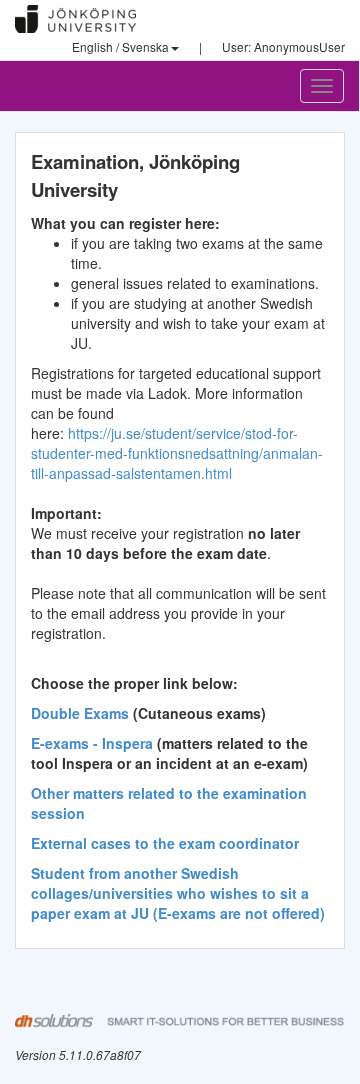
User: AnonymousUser (283, 46)
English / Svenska (120, 46)
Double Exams (80, 713)
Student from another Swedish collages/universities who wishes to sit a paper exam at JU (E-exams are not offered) (178, 893)
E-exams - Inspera (92, 743)
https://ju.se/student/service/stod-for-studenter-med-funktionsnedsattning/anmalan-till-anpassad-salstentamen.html (177, 453)
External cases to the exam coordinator (165, 843)
